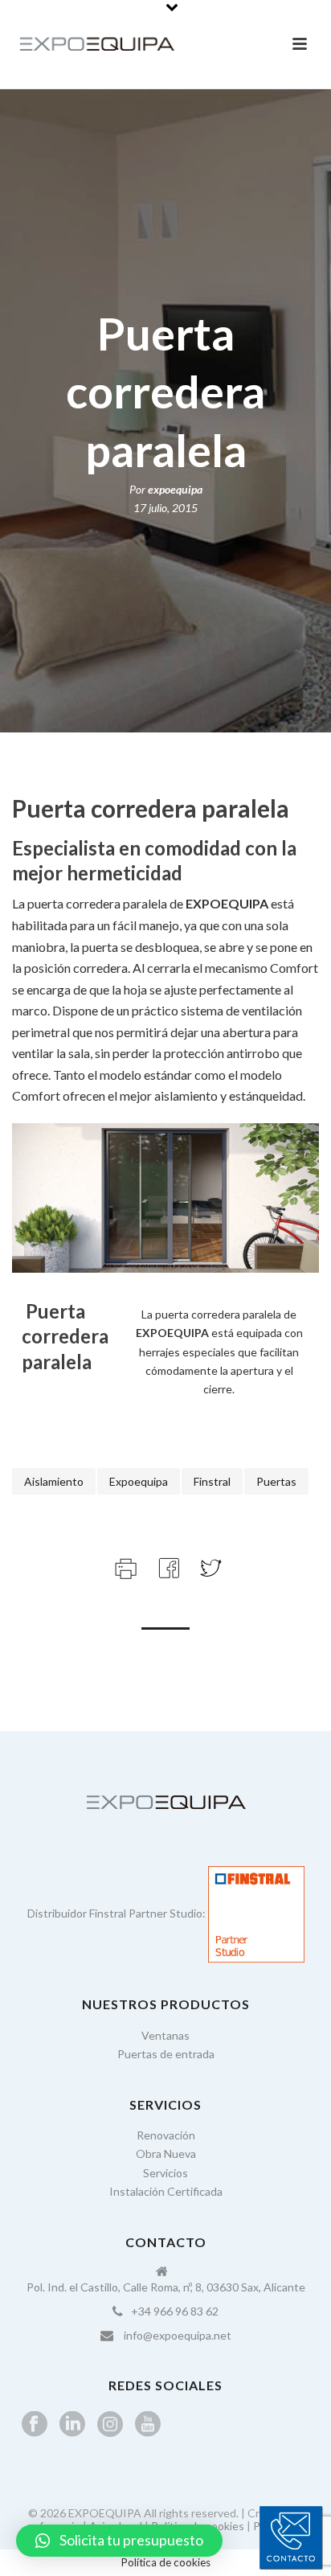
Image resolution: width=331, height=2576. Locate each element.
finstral (212, 1481)
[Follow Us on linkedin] (72, 2425)
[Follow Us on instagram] (110, 2425)
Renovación (166, 2135)
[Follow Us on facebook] (35, 2425)
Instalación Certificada (166, 2191)
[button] (119, 2541)
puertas (276, 1481)
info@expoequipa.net (178, 2335)
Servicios (165, 2173)
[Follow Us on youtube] (148, 2425)
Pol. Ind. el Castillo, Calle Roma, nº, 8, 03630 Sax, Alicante (166, 2287)
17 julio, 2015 (165, 508)
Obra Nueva (166, 2154)
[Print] (124, 1567)
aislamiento (54, 1481)
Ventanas (165, 2035)
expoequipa (175, 489)
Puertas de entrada (166, 2054)
